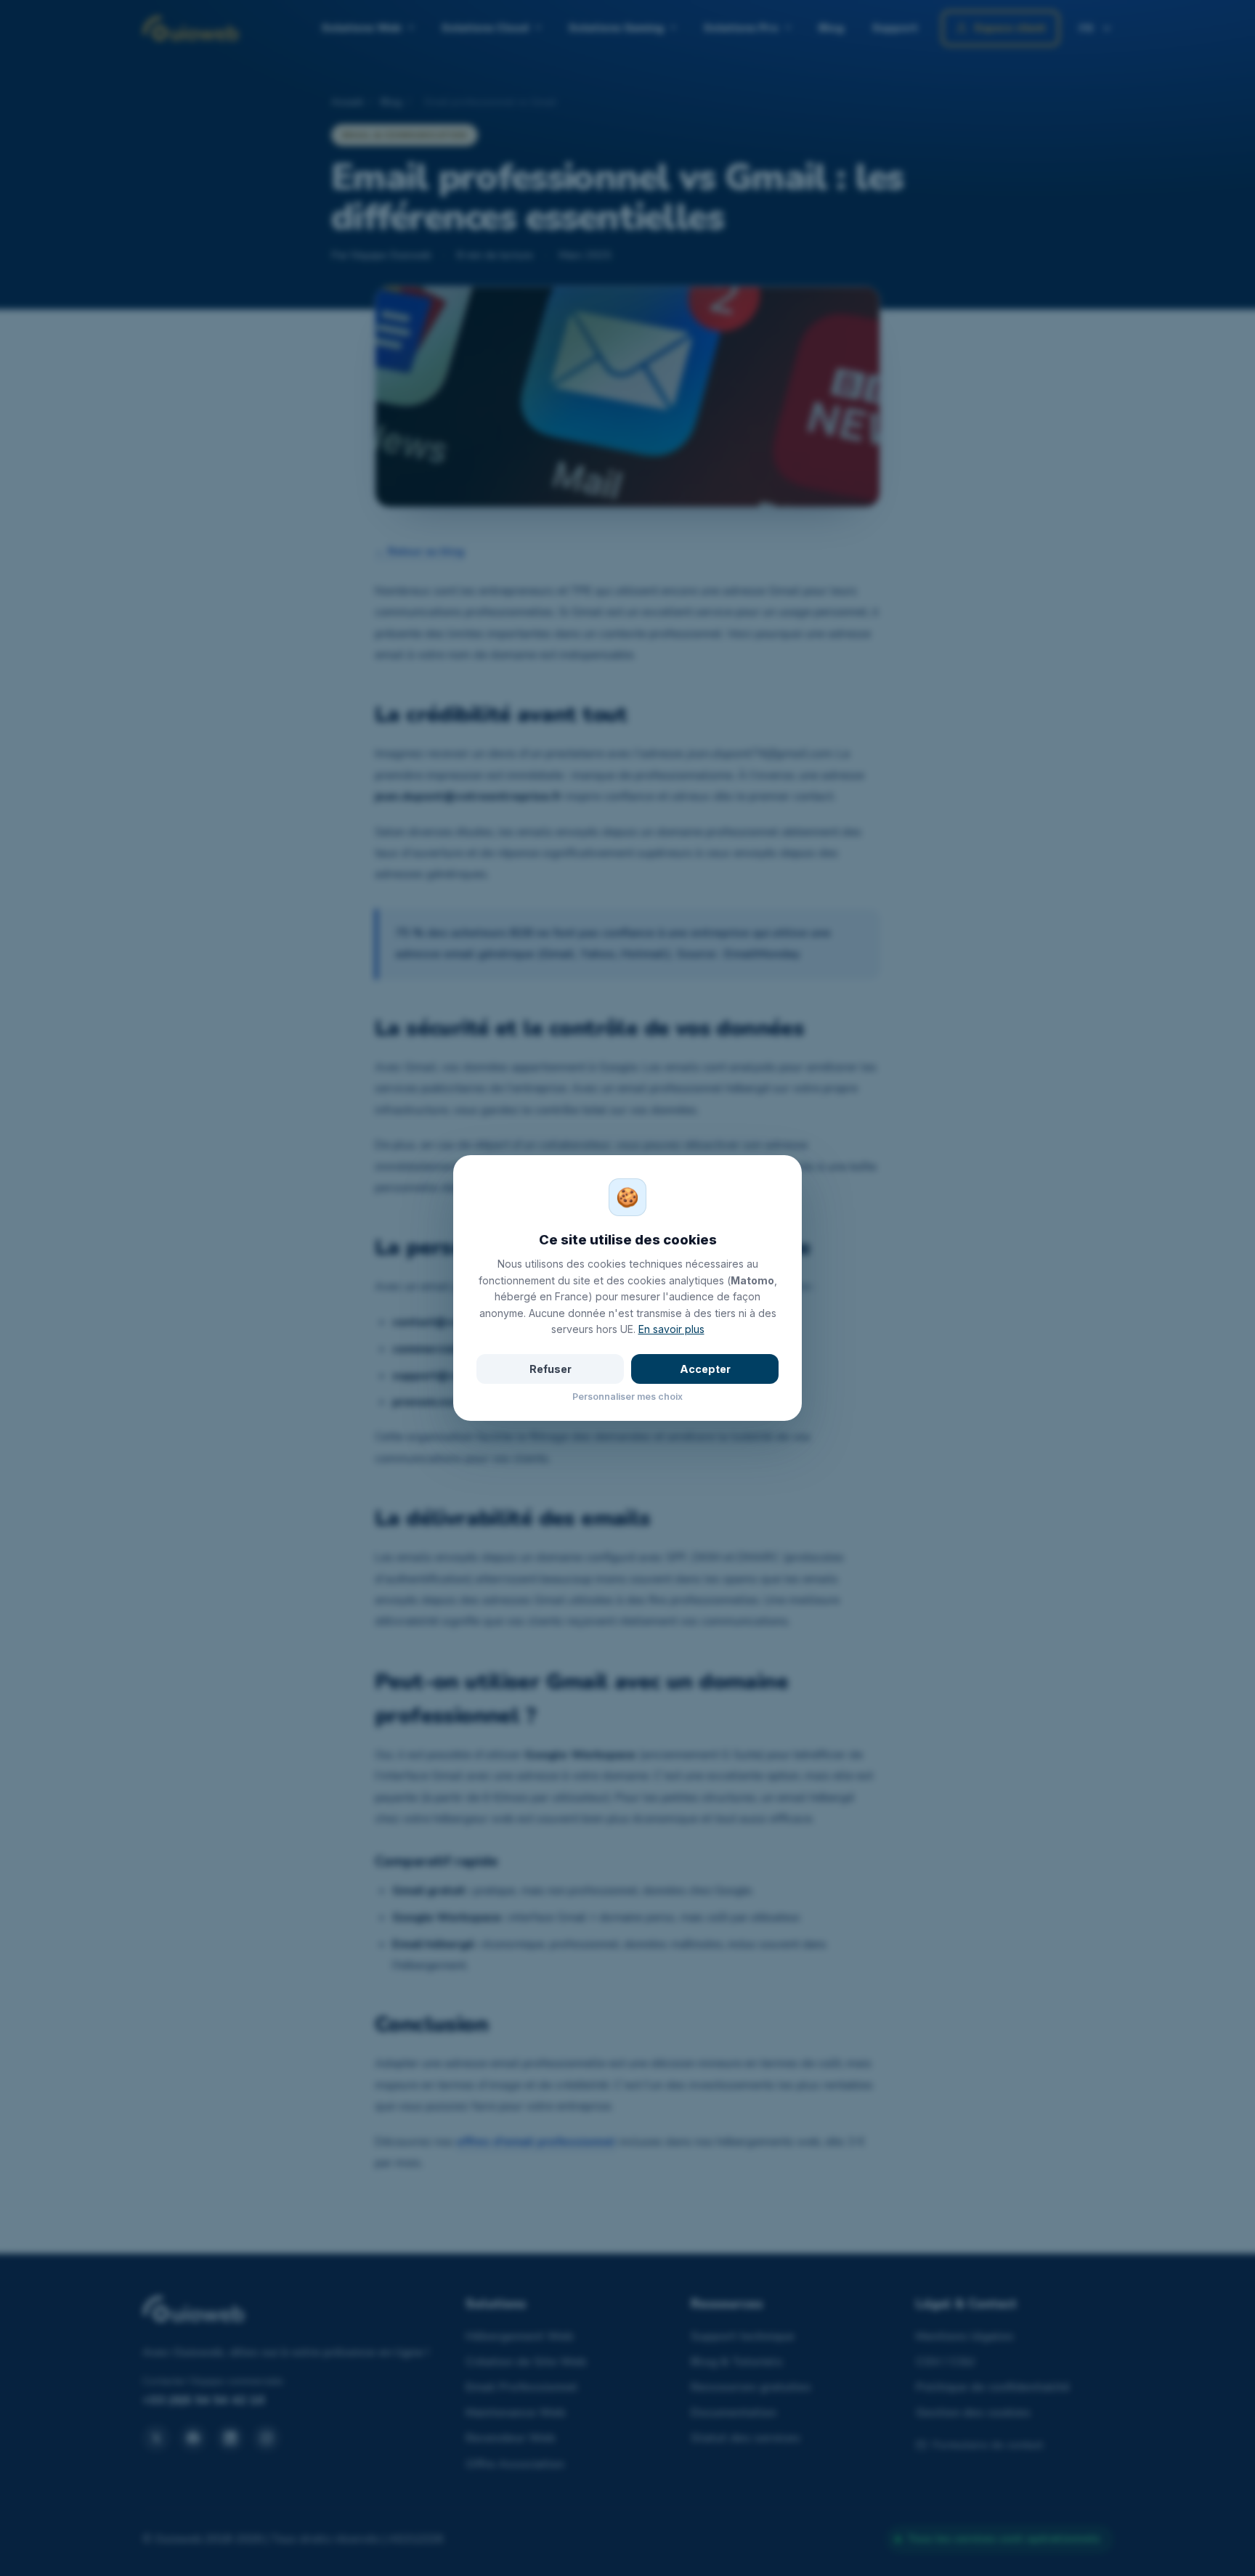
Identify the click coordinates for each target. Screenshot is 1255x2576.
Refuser (551, 1369)
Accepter (705, 1369)
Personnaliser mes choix (627, 1397)
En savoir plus (671, 1329)
